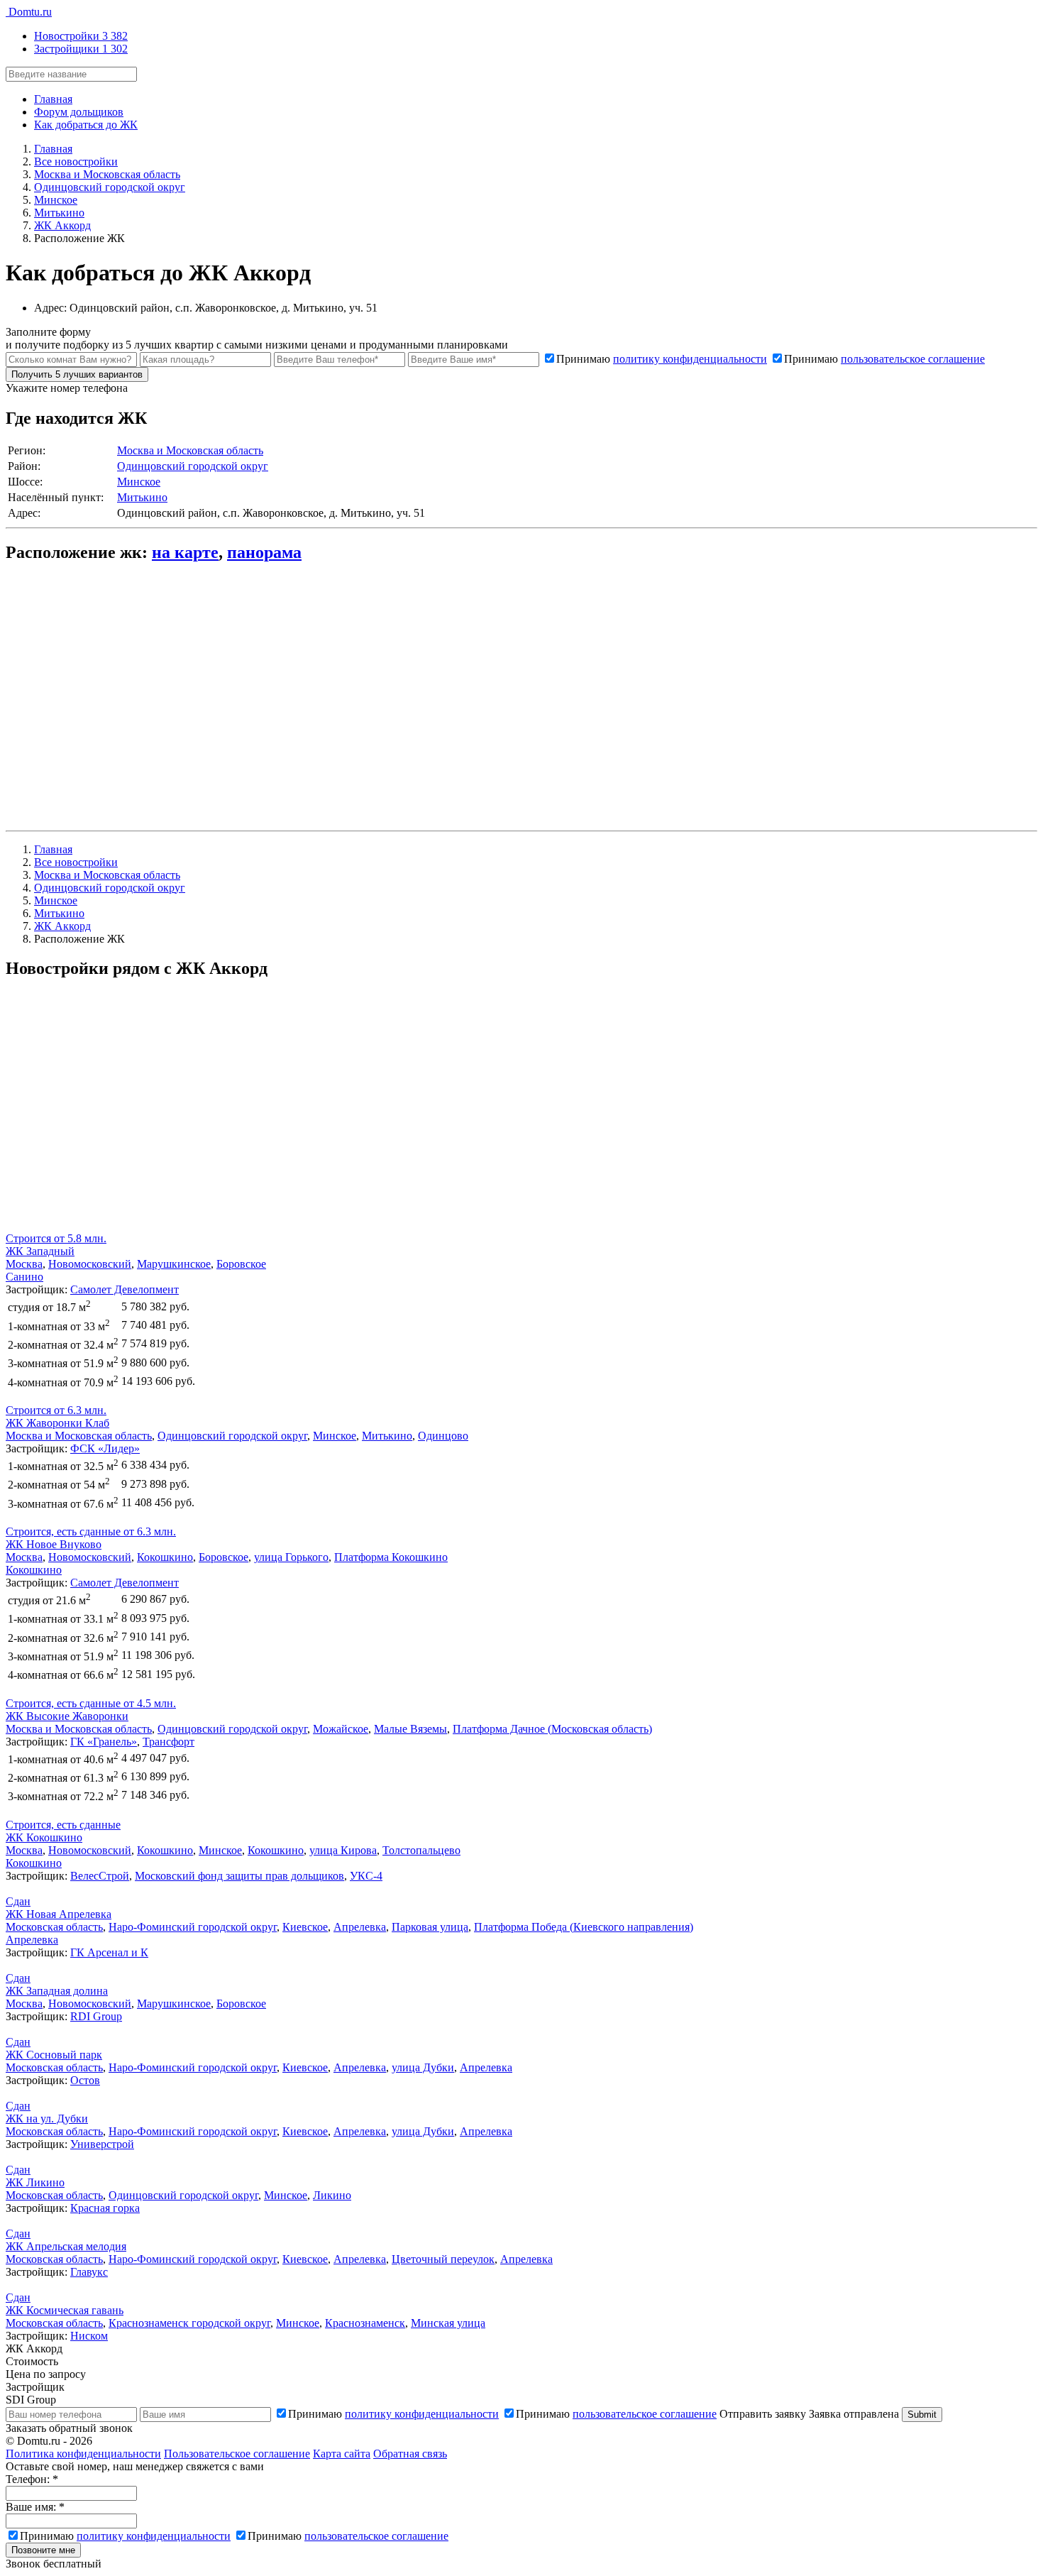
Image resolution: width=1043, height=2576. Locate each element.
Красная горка (105, 2208)
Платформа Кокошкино (391, 1557)
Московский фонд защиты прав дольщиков (239, 1876)
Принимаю (662, 359)
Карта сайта (342, 2454)
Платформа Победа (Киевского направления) (584, 1927)
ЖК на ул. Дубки (47, 2119)
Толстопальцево (421, 1850)
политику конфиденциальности (690, 359)
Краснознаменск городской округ (189, 2323)
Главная (53, 99)
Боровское (241, 1264)
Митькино (142, 497)
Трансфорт (169, 1742)
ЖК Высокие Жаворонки (67, 1716)
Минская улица (448, 2323)
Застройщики (81, 49)
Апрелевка (360, 1927)
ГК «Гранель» (104, 1742)
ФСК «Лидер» (105, 1448)
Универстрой (102, 2144)
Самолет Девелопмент (125, 1289)
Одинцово (443, 1436)
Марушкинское (174, 1264)
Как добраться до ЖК (86, 125)
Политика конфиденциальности (83, 2454)
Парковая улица (430, 1927)
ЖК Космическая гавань (65, 2310)
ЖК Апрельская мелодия (66, 2246)
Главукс (89, 2272)
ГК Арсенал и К (109, 1952)
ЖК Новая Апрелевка (59, 1914)
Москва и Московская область (190, 450)
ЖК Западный (40, 1251)
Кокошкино (165, 1557)
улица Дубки (423, 2067)
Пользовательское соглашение (237, 2454)
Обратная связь (410, 2454)
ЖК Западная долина (57, 1991)
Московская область (54, 1927)
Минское (139, 482)
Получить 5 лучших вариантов (77, 374)
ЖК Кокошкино (44, 1837)
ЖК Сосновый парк (54, 2055)
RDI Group (96, 2016)
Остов (85, 2080)
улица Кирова (343, 1850)
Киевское (305, 1927)
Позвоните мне (43, 2550)
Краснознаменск (365, 2323)
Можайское (341, 1729)
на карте (185, 552)
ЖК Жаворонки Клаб (57, 1423)
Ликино (332, 2195)
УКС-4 (366, 1876)
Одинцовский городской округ (193, 466)
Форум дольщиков (79, 112)
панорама (264, 552)
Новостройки (81, 36)
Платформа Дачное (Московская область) (552, 1729)
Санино (24, 1277)
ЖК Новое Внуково (54, 1544)
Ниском (89, 2336)
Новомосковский (90, 1264)
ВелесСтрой (100, 1876)
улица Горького (291, 1557)
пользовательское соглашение (913, 359)
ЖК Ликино (35, 2182)
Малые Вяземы (410, 1729)
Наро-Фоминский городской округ (193, 1927)
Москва (24, 1264)
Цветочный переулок (443, 2259)
